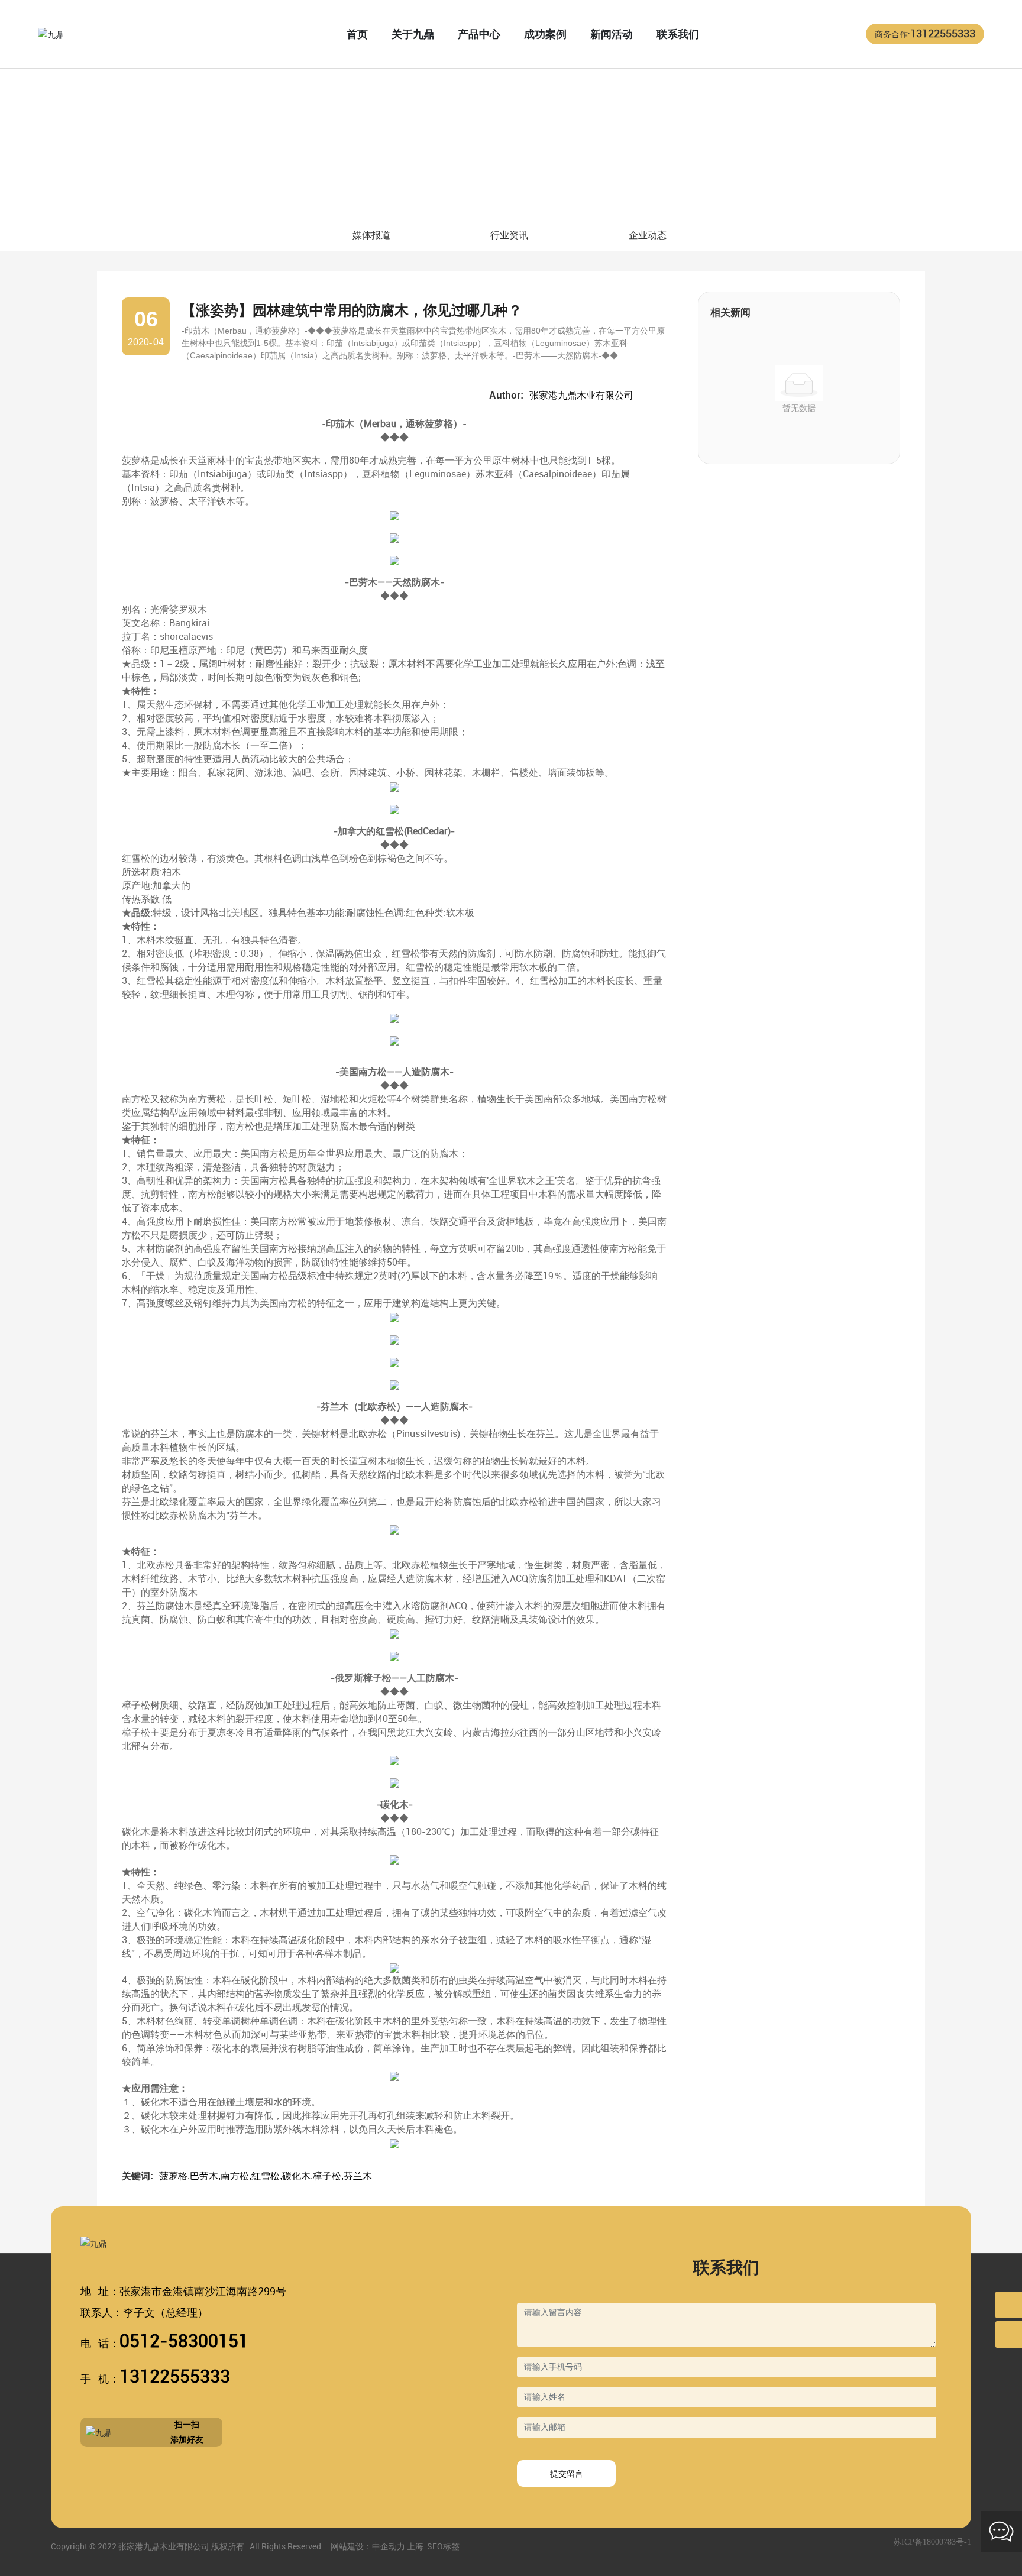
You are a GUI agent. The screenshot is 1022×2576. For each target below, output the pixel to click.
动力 (397, 2546)
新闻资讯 (159, 181)
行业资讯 (211, 181)
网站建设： (351, 2546)
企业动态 (648, 235)
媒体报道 (371, 235)
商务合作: (925, 34)
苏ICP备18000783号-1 (932, 2542)
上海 (415, 2546)
